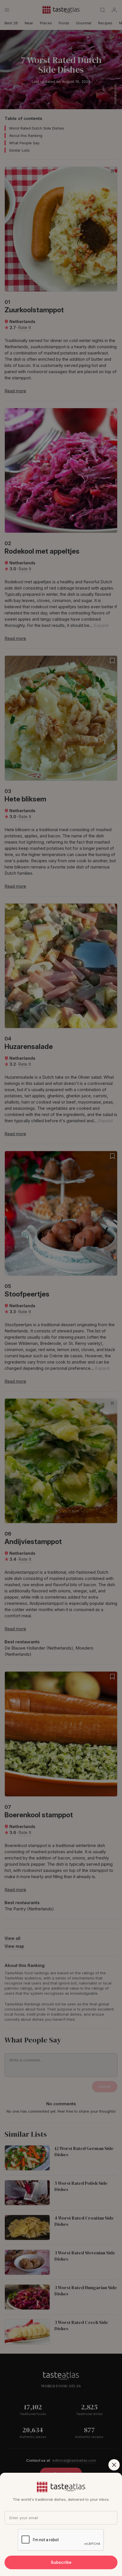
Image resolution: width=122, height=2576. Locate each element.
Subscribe (61, 2562)
